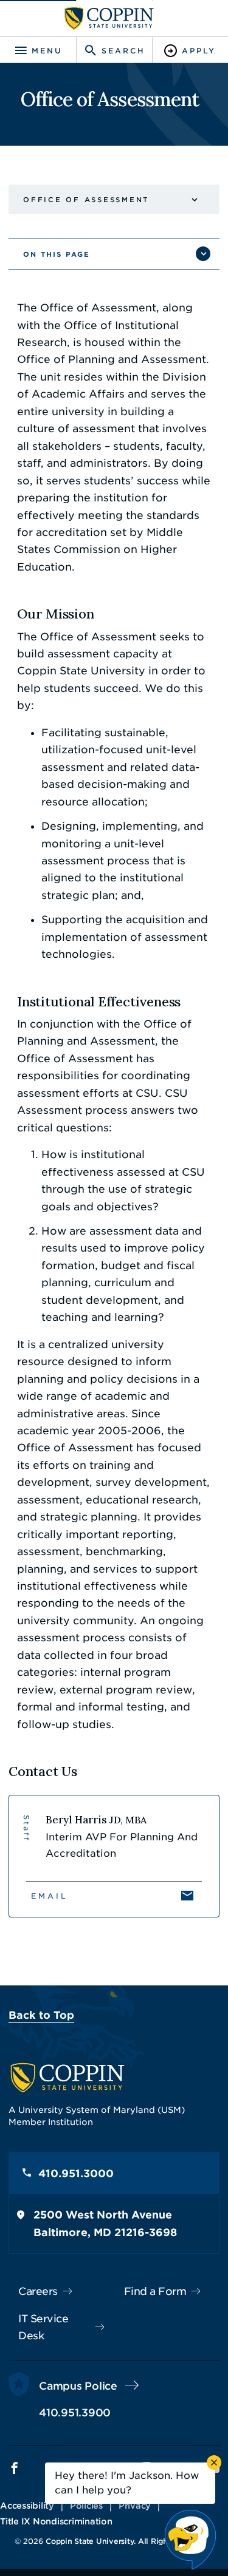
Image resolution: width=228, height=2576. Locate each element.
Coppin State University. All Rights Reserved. (130, 2541)
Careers (38, 2291)
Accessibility (27, 2506)
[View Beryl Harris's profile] (114, 1856)
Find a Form (155, 2291)
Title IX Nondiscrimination (56, 2521)
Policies (86, 2506)
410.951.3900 (75, 2413)
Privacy (135, 2506)
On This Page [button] (57, 254)
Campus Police (78, 2386)
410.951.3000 (76, 2174)
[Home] (109, 18)
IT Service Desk (43, 2327)
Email (50, 1896)
